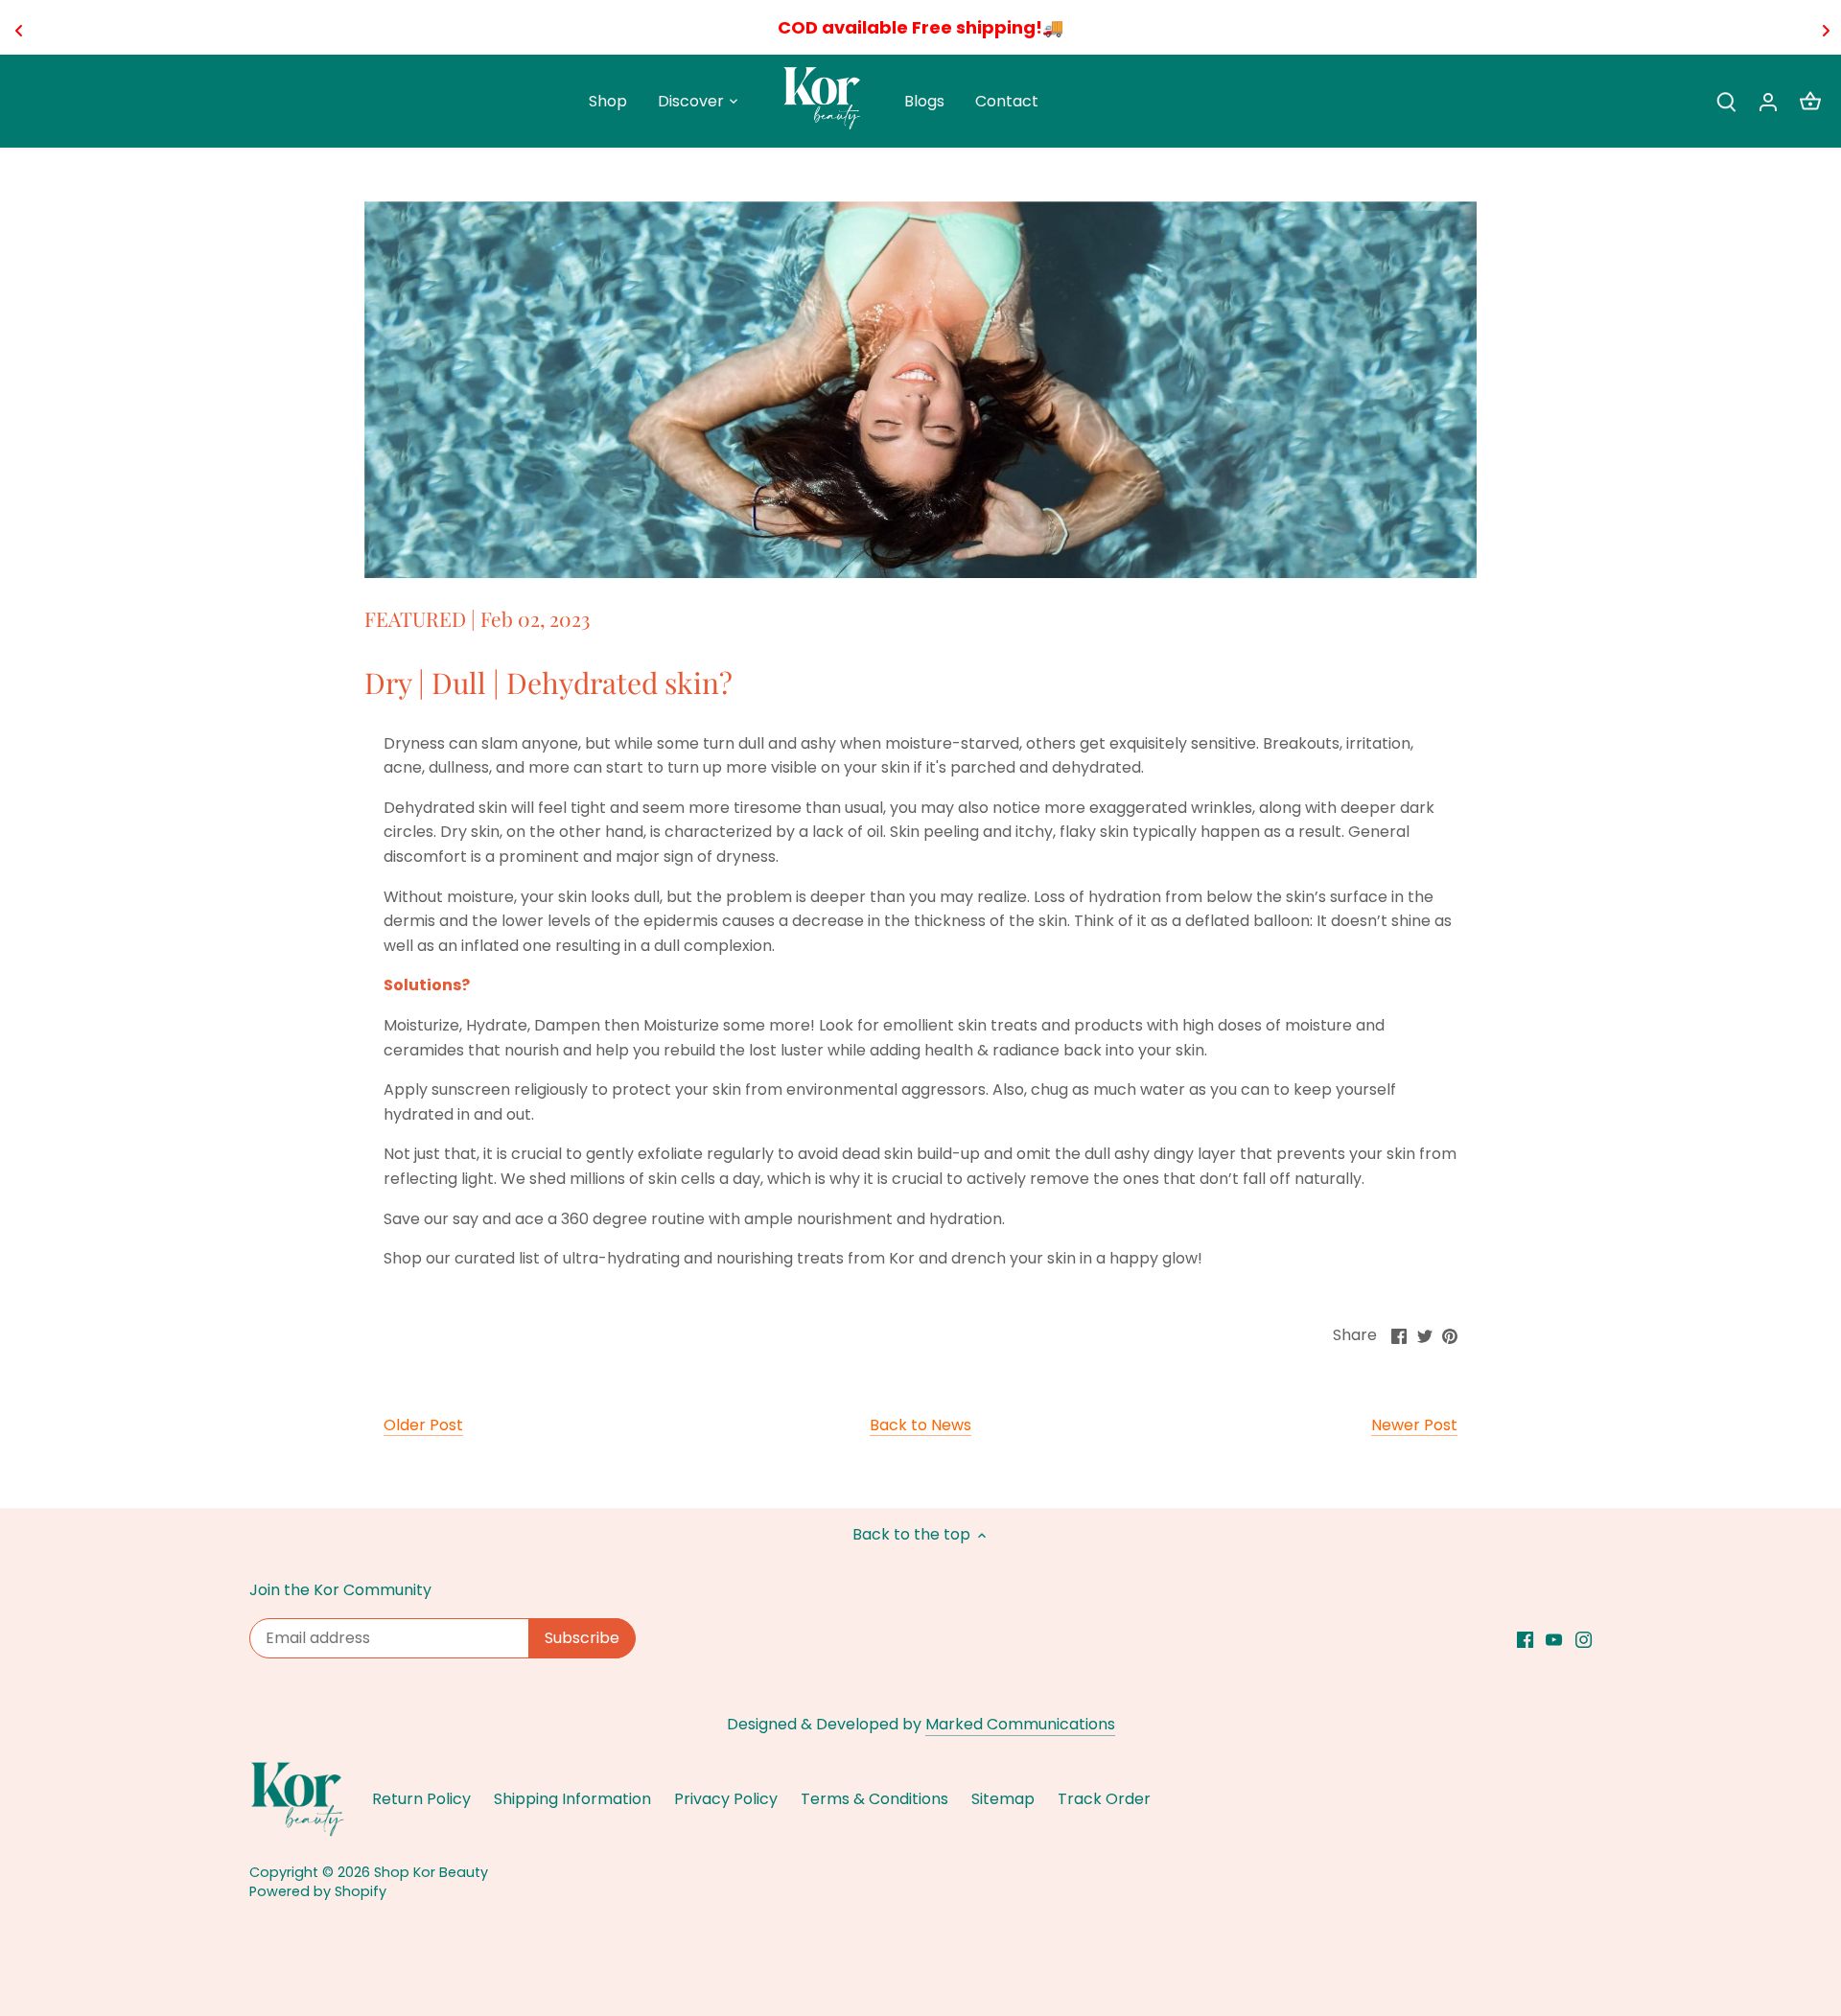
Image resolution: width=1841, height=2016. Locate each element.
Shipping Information (572, 1799)
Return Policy (421, 1799)
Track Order (1104, 1799)
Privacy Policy (726, 1799)
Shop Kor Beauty (431, 1872)
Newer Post (1414, 1425)
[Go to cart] (1810, 101)
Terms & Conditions (874, 1799)
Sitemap (1003, 1799)
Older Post (423, 1425)
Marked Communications (1020, 1724)
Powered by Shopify (318, 1891)
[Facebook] (1525, 1639)
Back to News (920, 1425)
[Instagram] (1584, 1639)
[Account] (1768, 101)
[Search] (1726, 101)
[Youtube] (1554, 1639)
